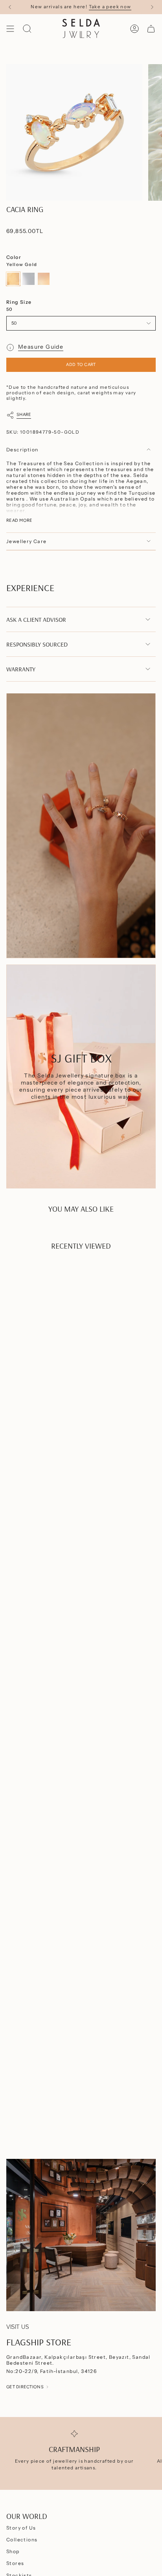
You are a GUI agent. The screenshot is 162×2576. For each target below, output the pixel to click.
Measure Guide (41, 347)
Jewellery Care (27, 541)
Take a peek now (110, 7)
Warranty (21, 669)
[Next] (152, 7)
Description (22, 450)
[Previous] (10, 7)
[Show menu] (10, 29)
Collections (22, 2540)
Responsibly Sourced (37, 644)
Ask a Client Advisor (36, 619)
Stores (15, 2563)
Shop (13, 2551)
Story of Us (21, 2528)
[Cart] (151, 29)
